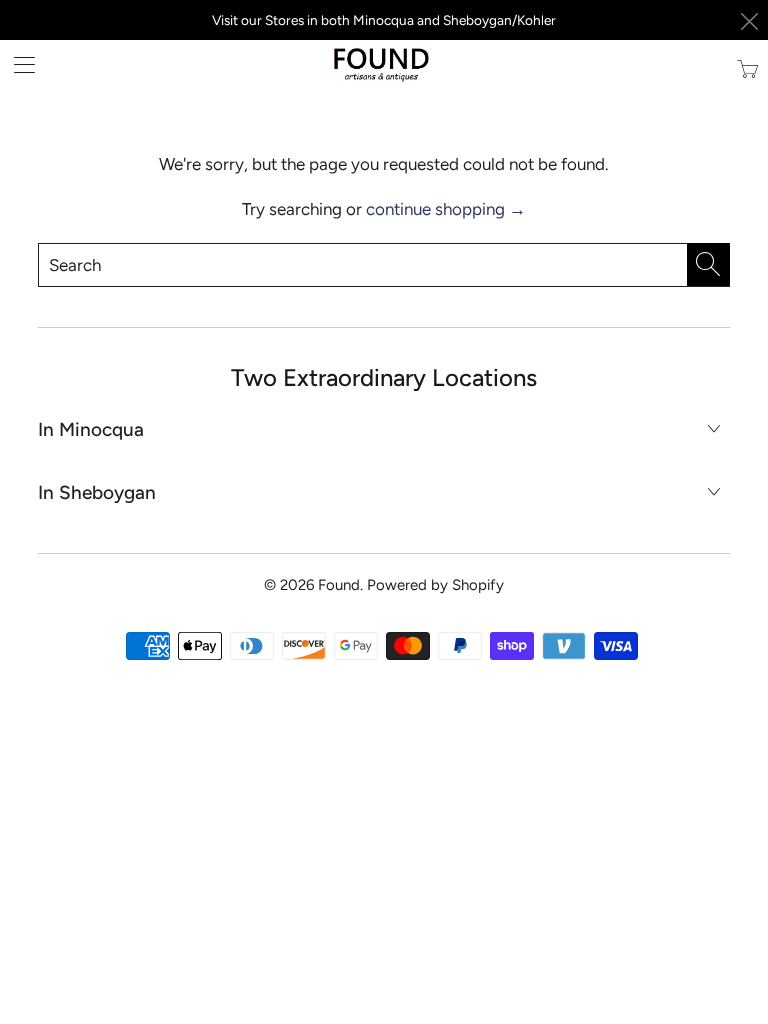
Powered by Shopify (435, 585)
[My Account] (17, 64)
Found (339, 585)
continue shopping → (446, 209)
